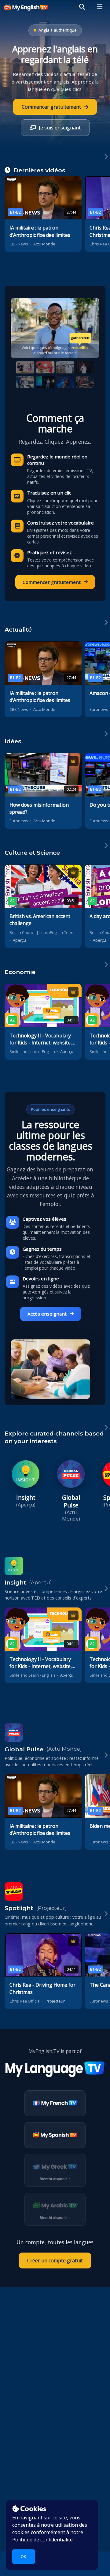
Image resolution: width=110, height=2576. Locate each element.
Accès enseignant (47, 1314)
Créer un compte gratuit (55, 2261)
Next (106, 166)
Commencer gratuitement (52, 582)
